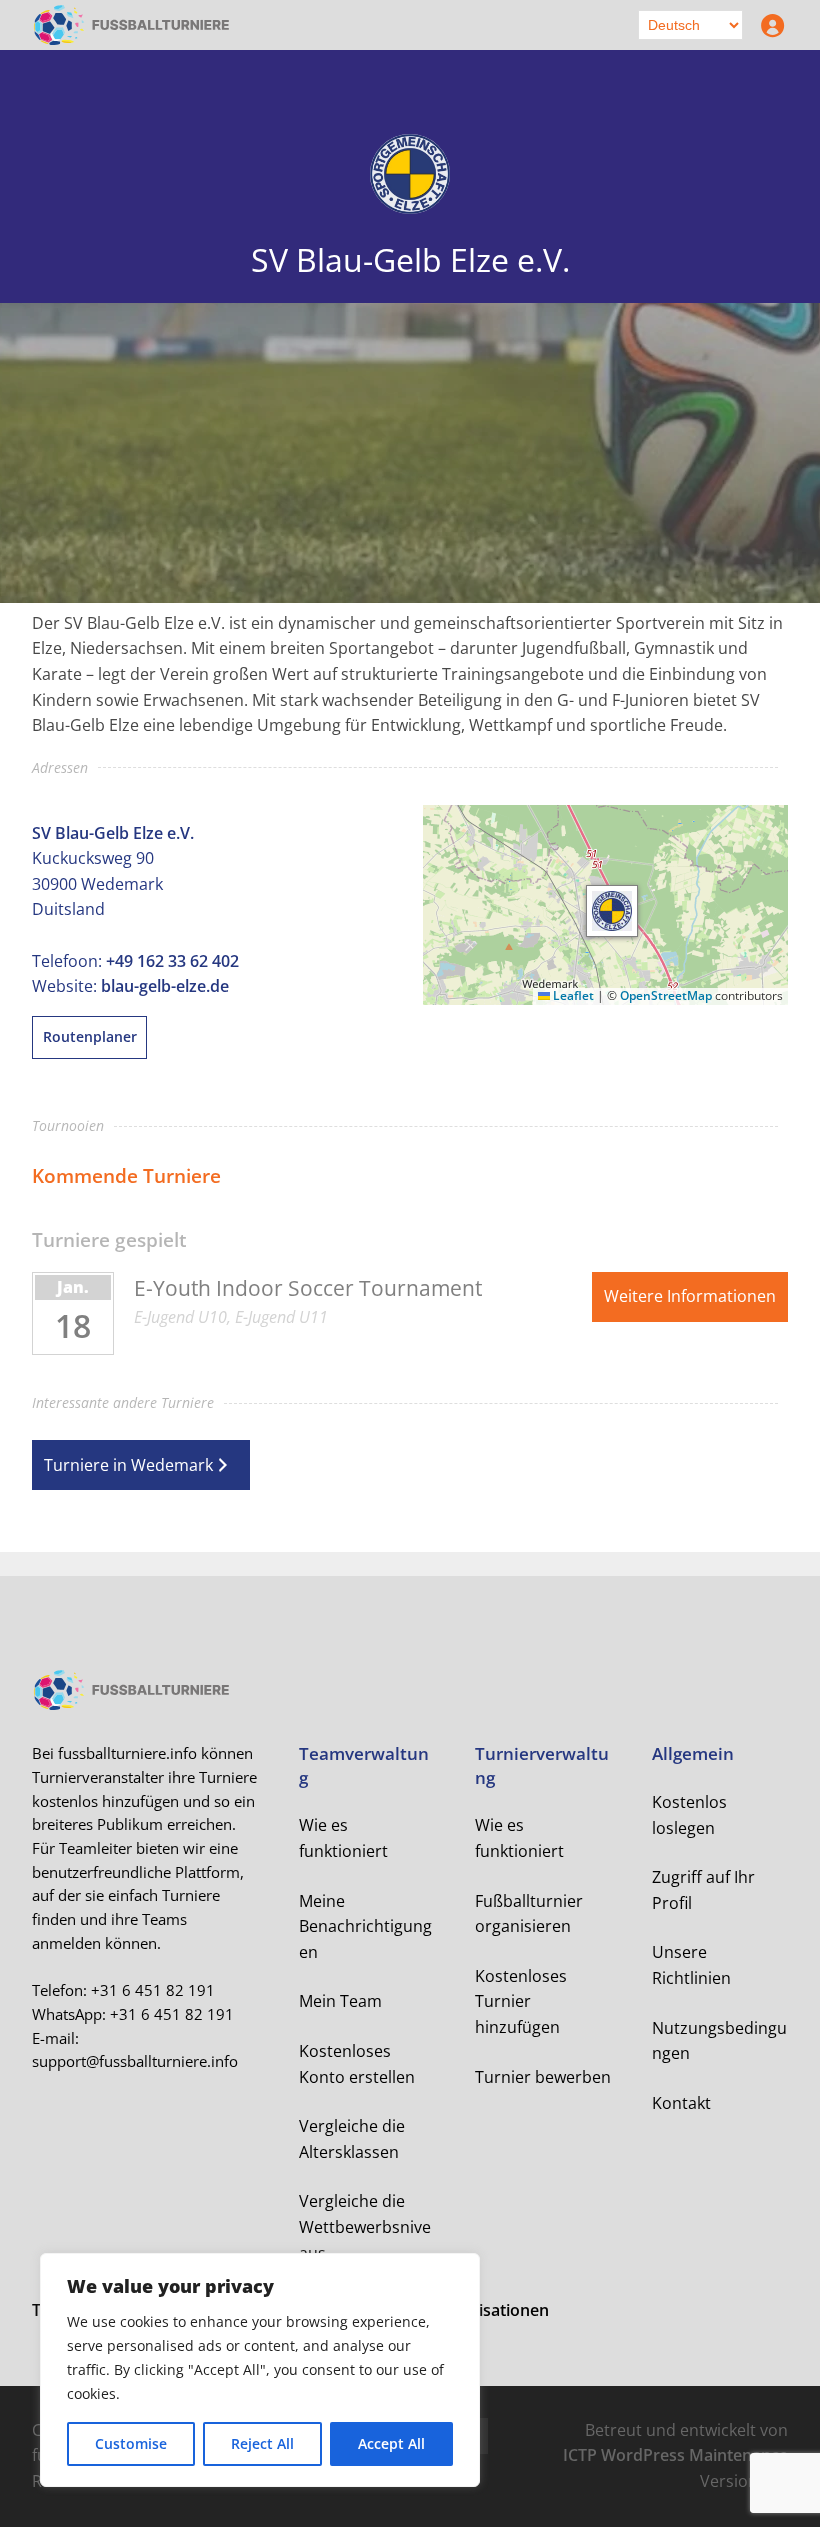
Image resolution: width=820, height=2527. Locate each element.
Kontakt (681, 2103)
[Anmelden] (768, 25)
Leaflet (572, 995)
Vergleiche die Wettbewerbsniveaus (365, 2226)
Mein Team (340, 2001)
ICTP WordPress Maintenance (675, 2455)
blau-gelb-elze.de (165, 986)
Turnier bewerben (543, 2077)
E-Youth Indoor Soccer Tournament (308, 1288)
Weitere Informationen (690, 1296)
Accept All (391, 2443)
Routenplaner (90, 1036)
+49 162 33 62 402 (172, 961)
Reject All (262, 2443)
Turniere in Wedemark (128, 1465)
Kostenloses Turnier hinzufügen (521, 2001)
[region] (260, 2370)
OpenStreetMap (666, 995)
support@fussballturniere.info (135, 2061)
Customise (131, 2443)
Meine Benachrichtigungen (365, 1926)
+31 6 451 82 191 (153, 1990)
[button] (612, 911)
